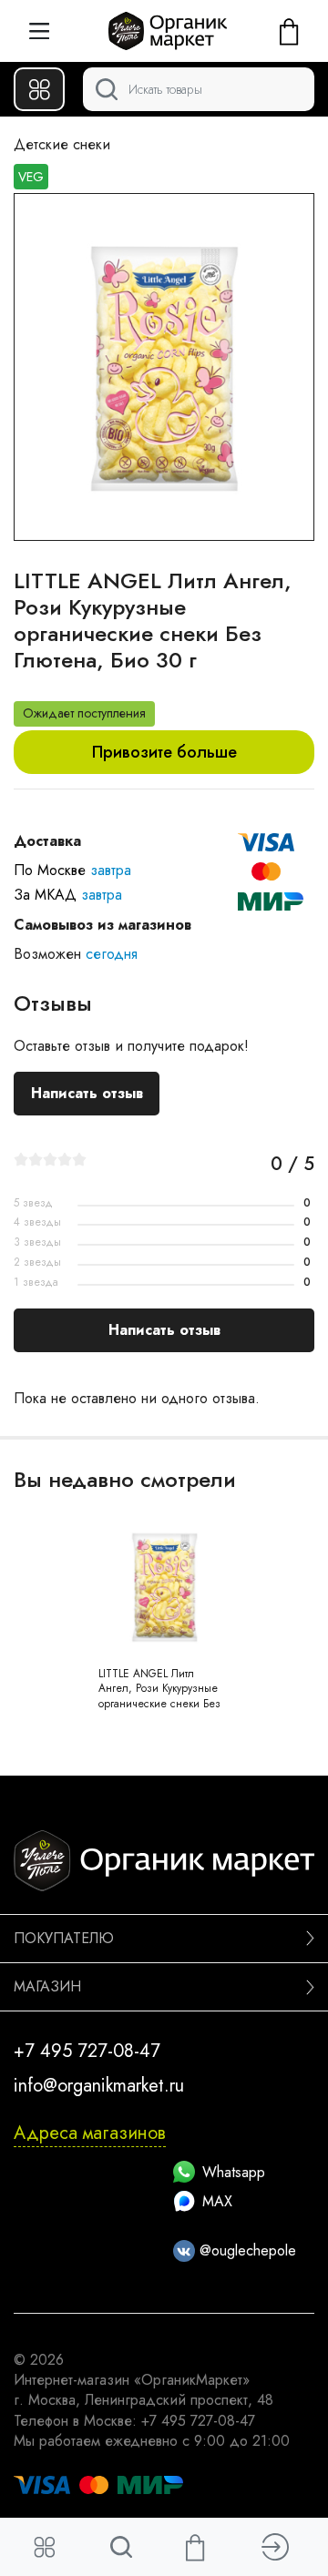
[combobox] (199, 89)
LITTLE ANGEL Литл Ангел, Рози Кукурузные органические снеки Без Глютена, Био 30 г (159, 1696)
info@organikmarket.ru (99, 2086)
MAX (217, 2201)
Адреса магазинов (90, 2133)
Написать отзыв (87, 1093)
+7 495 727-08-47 (87, 2051)
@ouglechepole (246, 2250)
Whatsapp (234, 2172)
